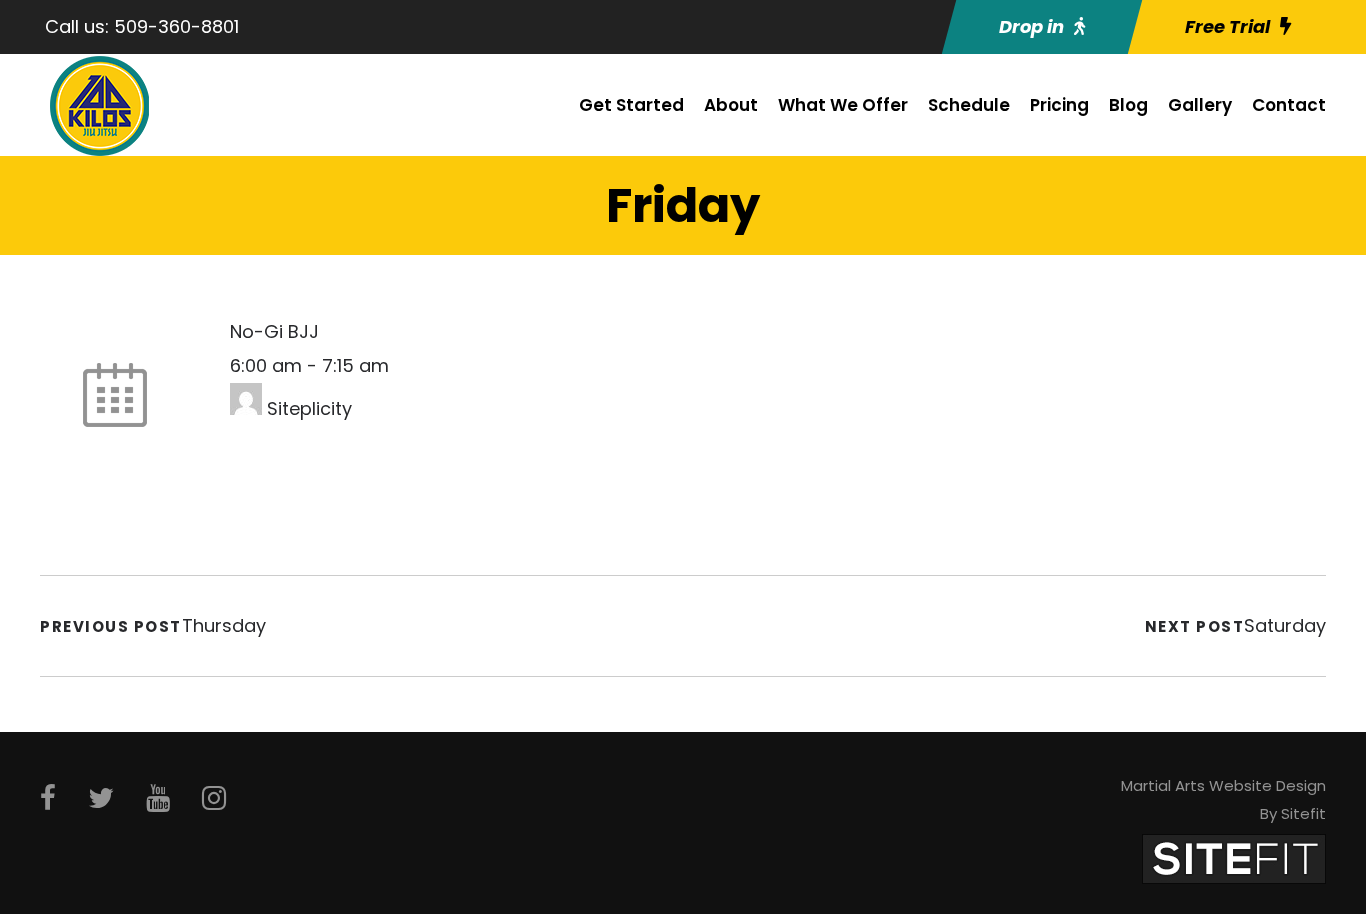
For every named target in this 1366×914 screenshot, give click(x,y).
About (731, 105)
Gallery (1200, 105)
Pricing (1059, 105)
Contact (1289, 105)
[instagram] (214, 798)
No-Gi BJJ (274, 331)
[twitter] (101, 798)
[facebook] (48, 798)
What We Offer (843, 105)
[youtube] (158, 798)
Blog (1128, 105)
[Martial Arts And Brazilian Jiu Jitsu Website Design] (1234, 857)
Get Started (631, 105)
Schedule (969, 105)
